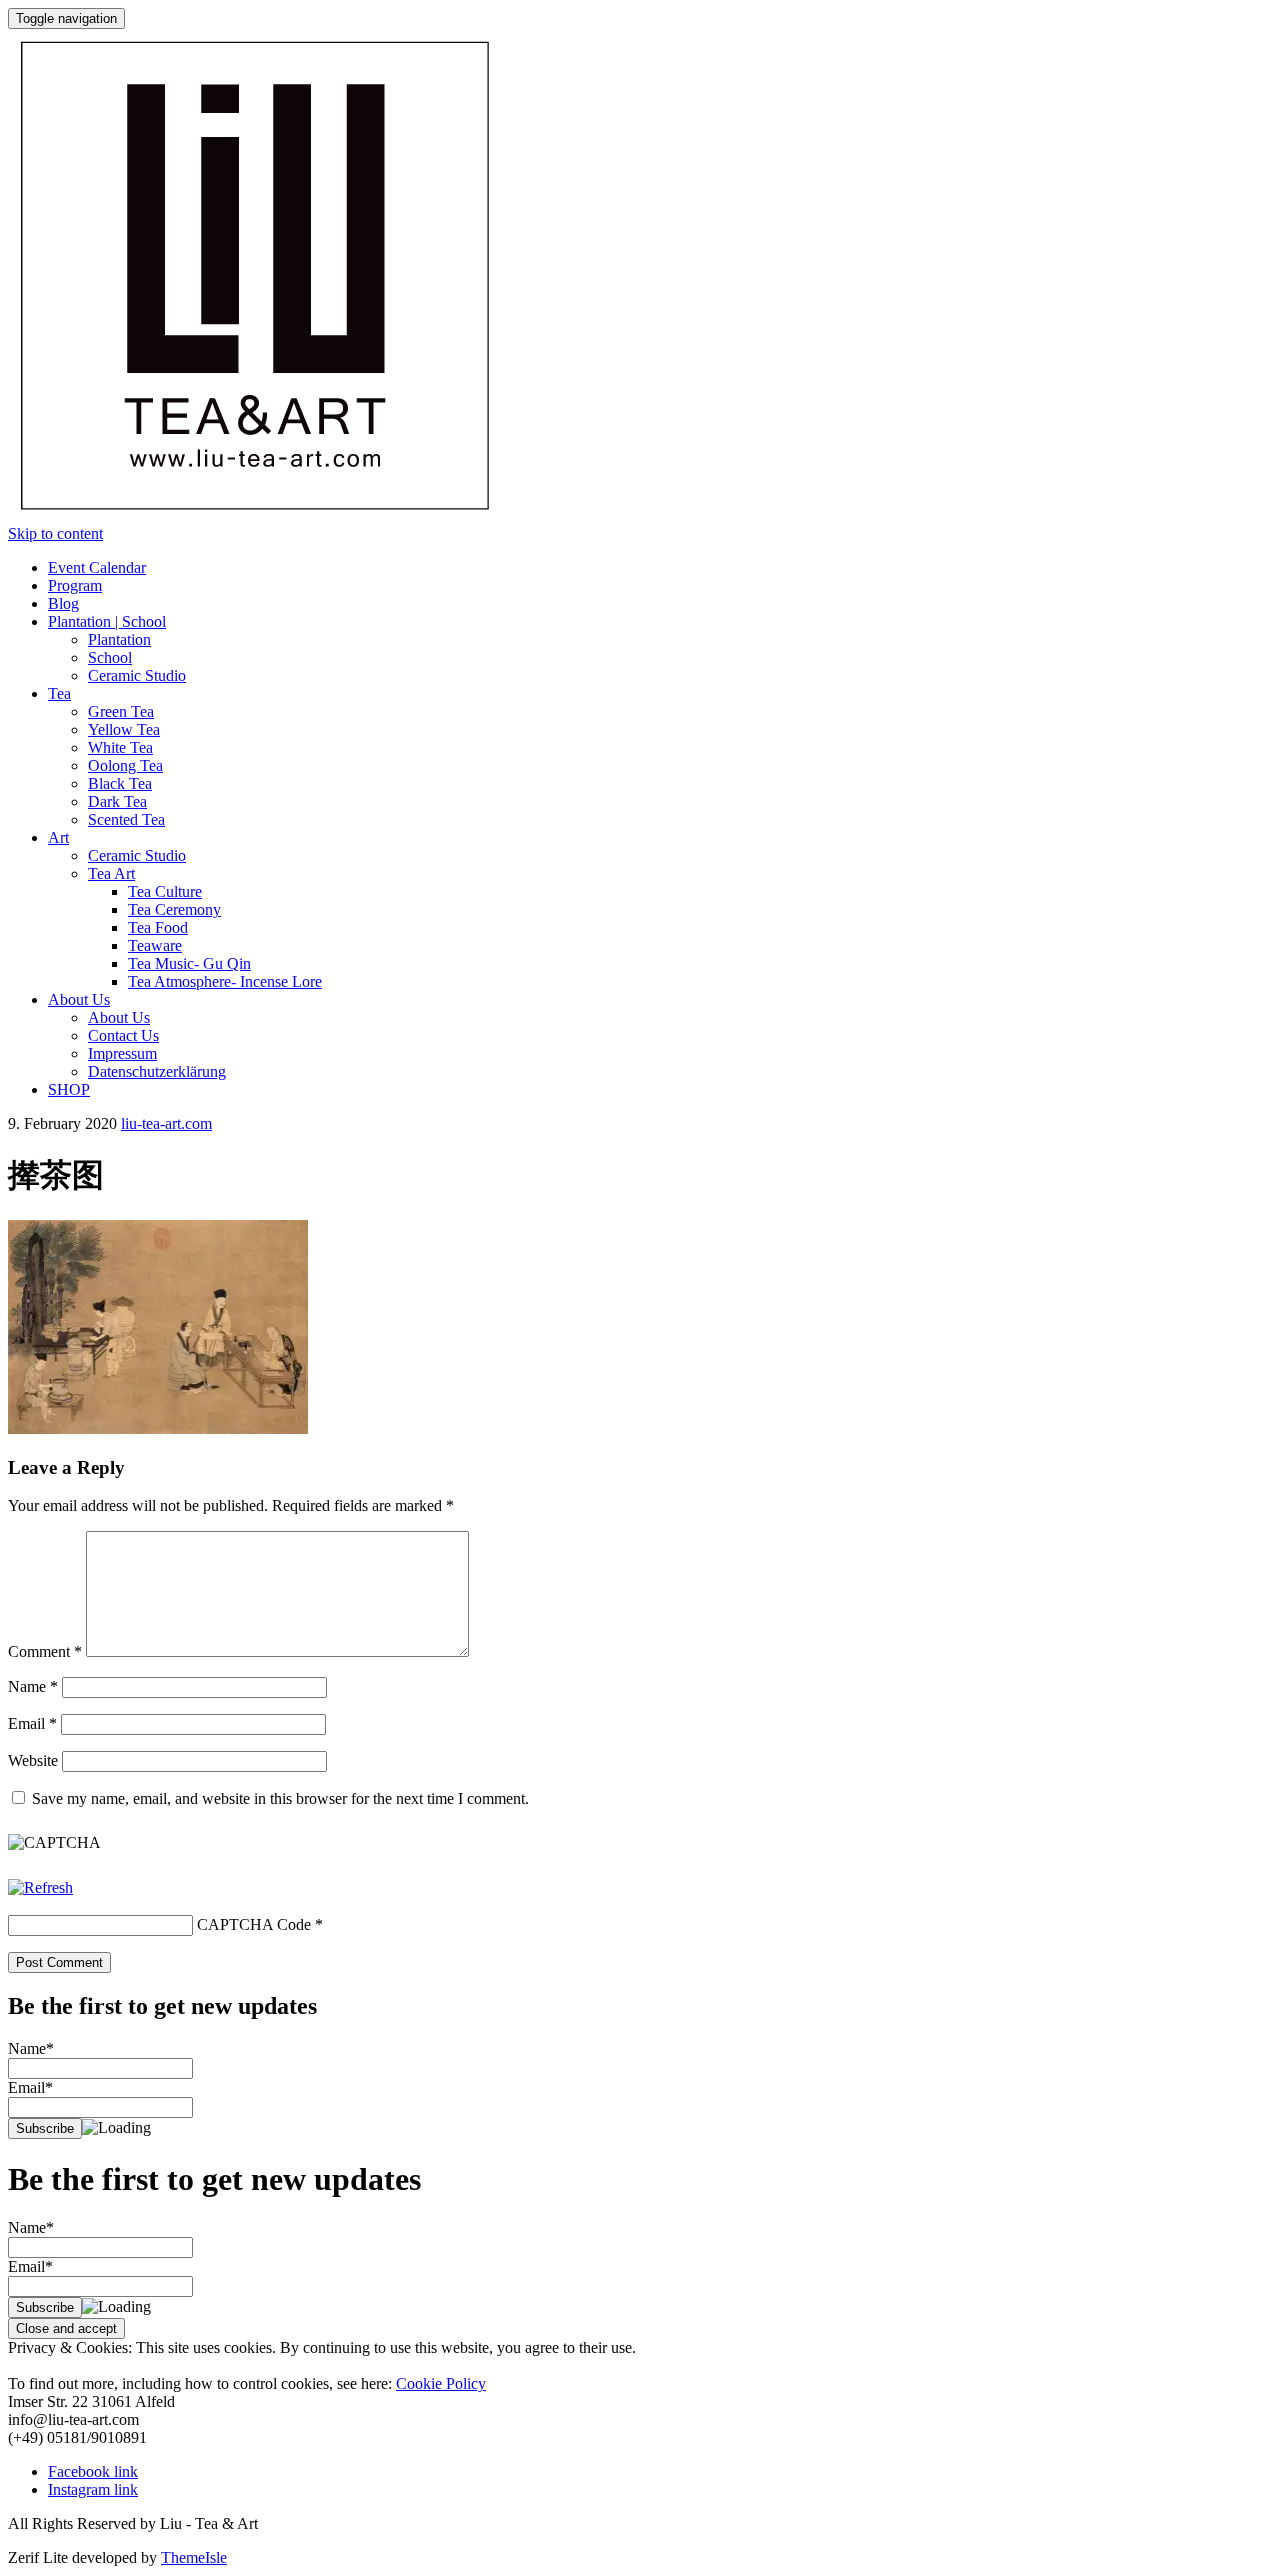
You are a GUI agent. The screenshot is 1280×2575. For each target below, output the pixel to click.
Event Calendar (97, 567)
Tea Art (111, 873)
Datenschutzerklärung (157, 1071)
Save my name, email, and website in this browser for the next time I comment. (280, 1798)
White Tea (120, 747)
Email (32, 1723)
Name (33, 1686)
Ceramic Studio (137, 675)
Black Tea (120, 783)
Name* (31, 2048)
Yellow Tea (124, 729)
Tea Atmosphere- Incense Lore (225, 981)
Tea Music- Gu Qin (189, 963)
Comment (45, 1651)
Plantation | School (107, 621)
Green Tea (121, 711)
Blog (63, 603)
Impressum (122, 1053)
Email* (30, 2087)
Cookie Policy (441, 2383)
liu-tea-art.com (166, 1123)
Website (33, 1760)
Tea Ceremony (174, 909)
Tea (59, 693)
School (110, 657)
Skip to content (55, 533)
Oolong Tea (125, 765)
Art (58, 837)
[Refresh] (40, 1887)
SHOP (69, 1089)
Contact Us (123, 1035)
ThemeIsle (194, 2557)
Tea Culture (165, 891)
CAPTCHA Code (254, 1924)
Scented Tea (126, 819)
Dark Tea (117, 801)
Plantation (119, 639)
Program (75, 585)
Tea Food (158, 927)
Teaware (155, 945)
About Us (79, 999)
